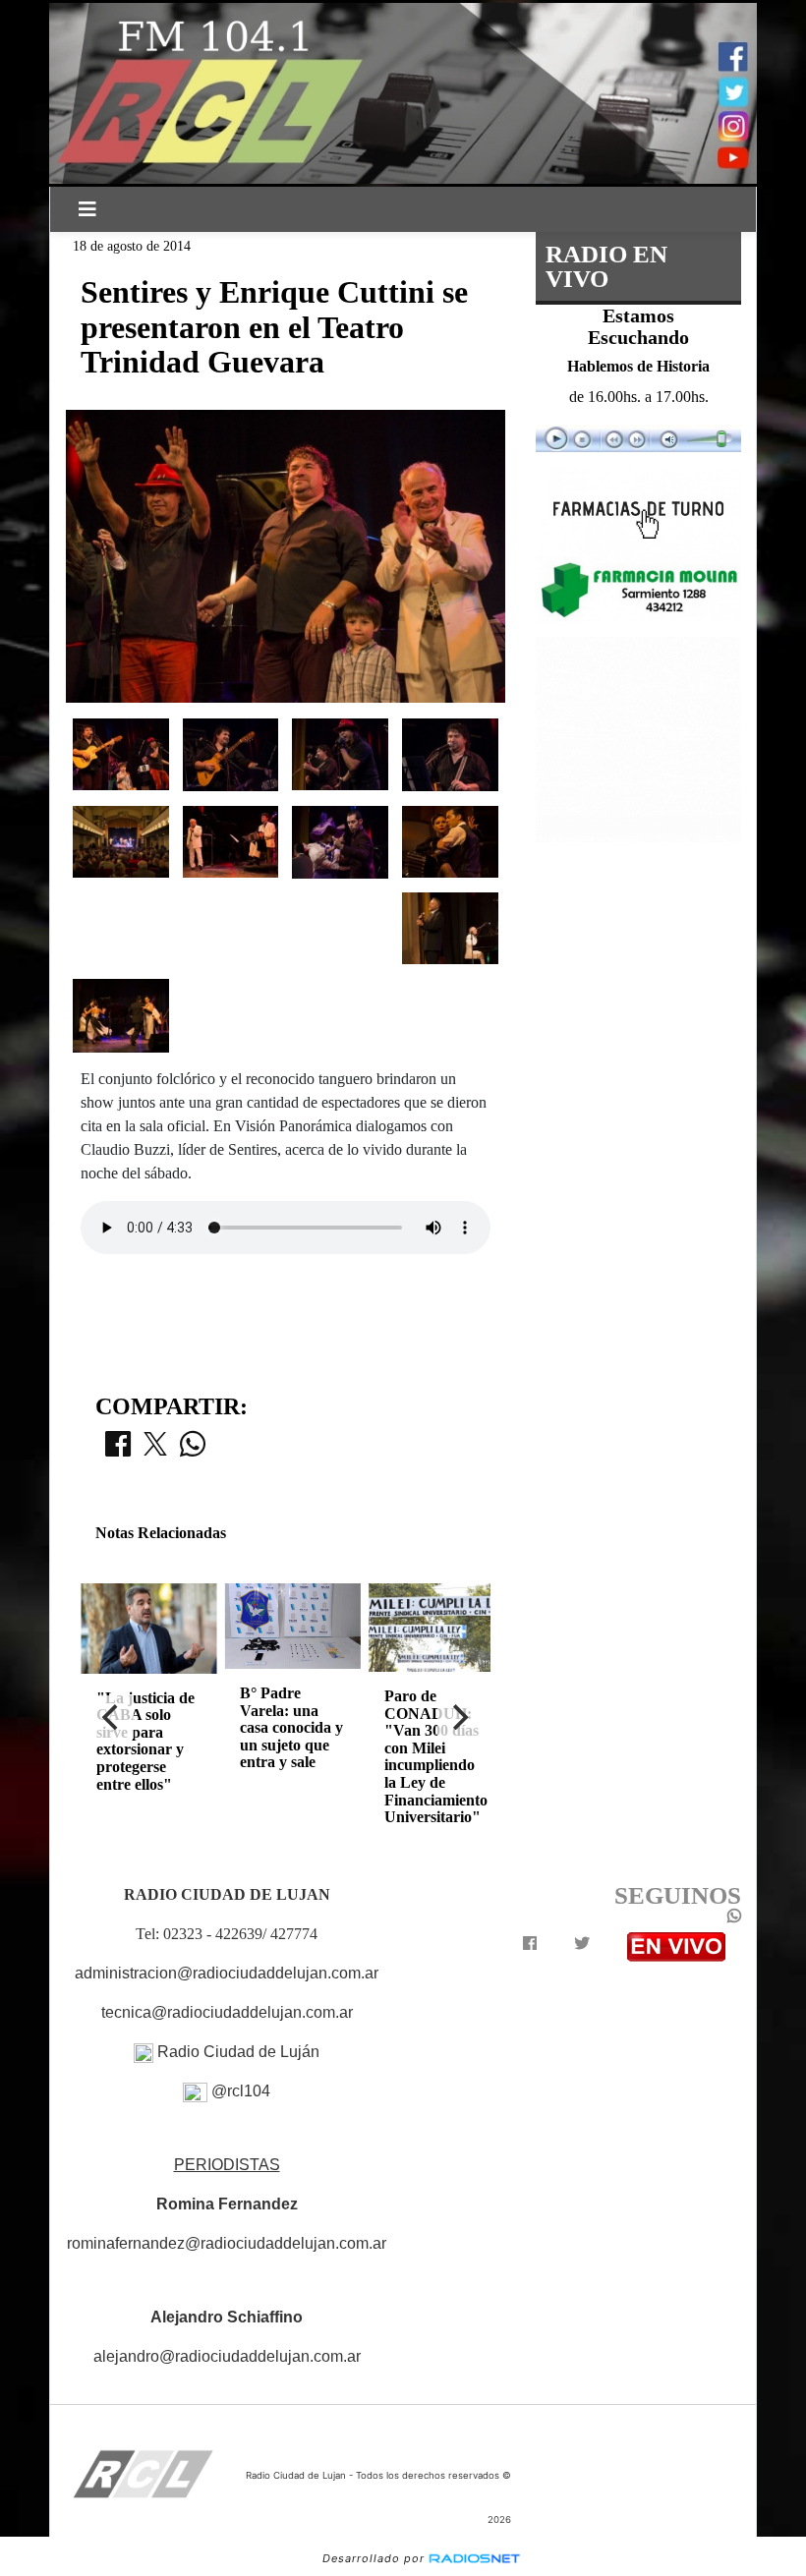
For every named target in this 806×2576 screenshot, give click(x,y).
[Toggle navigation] (87, 209)
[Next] (459, 1717)
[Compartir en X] (155, 1450)
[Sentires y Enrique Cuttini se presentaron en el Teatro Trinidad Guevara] (121, 753)
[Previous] (112, 1717)
